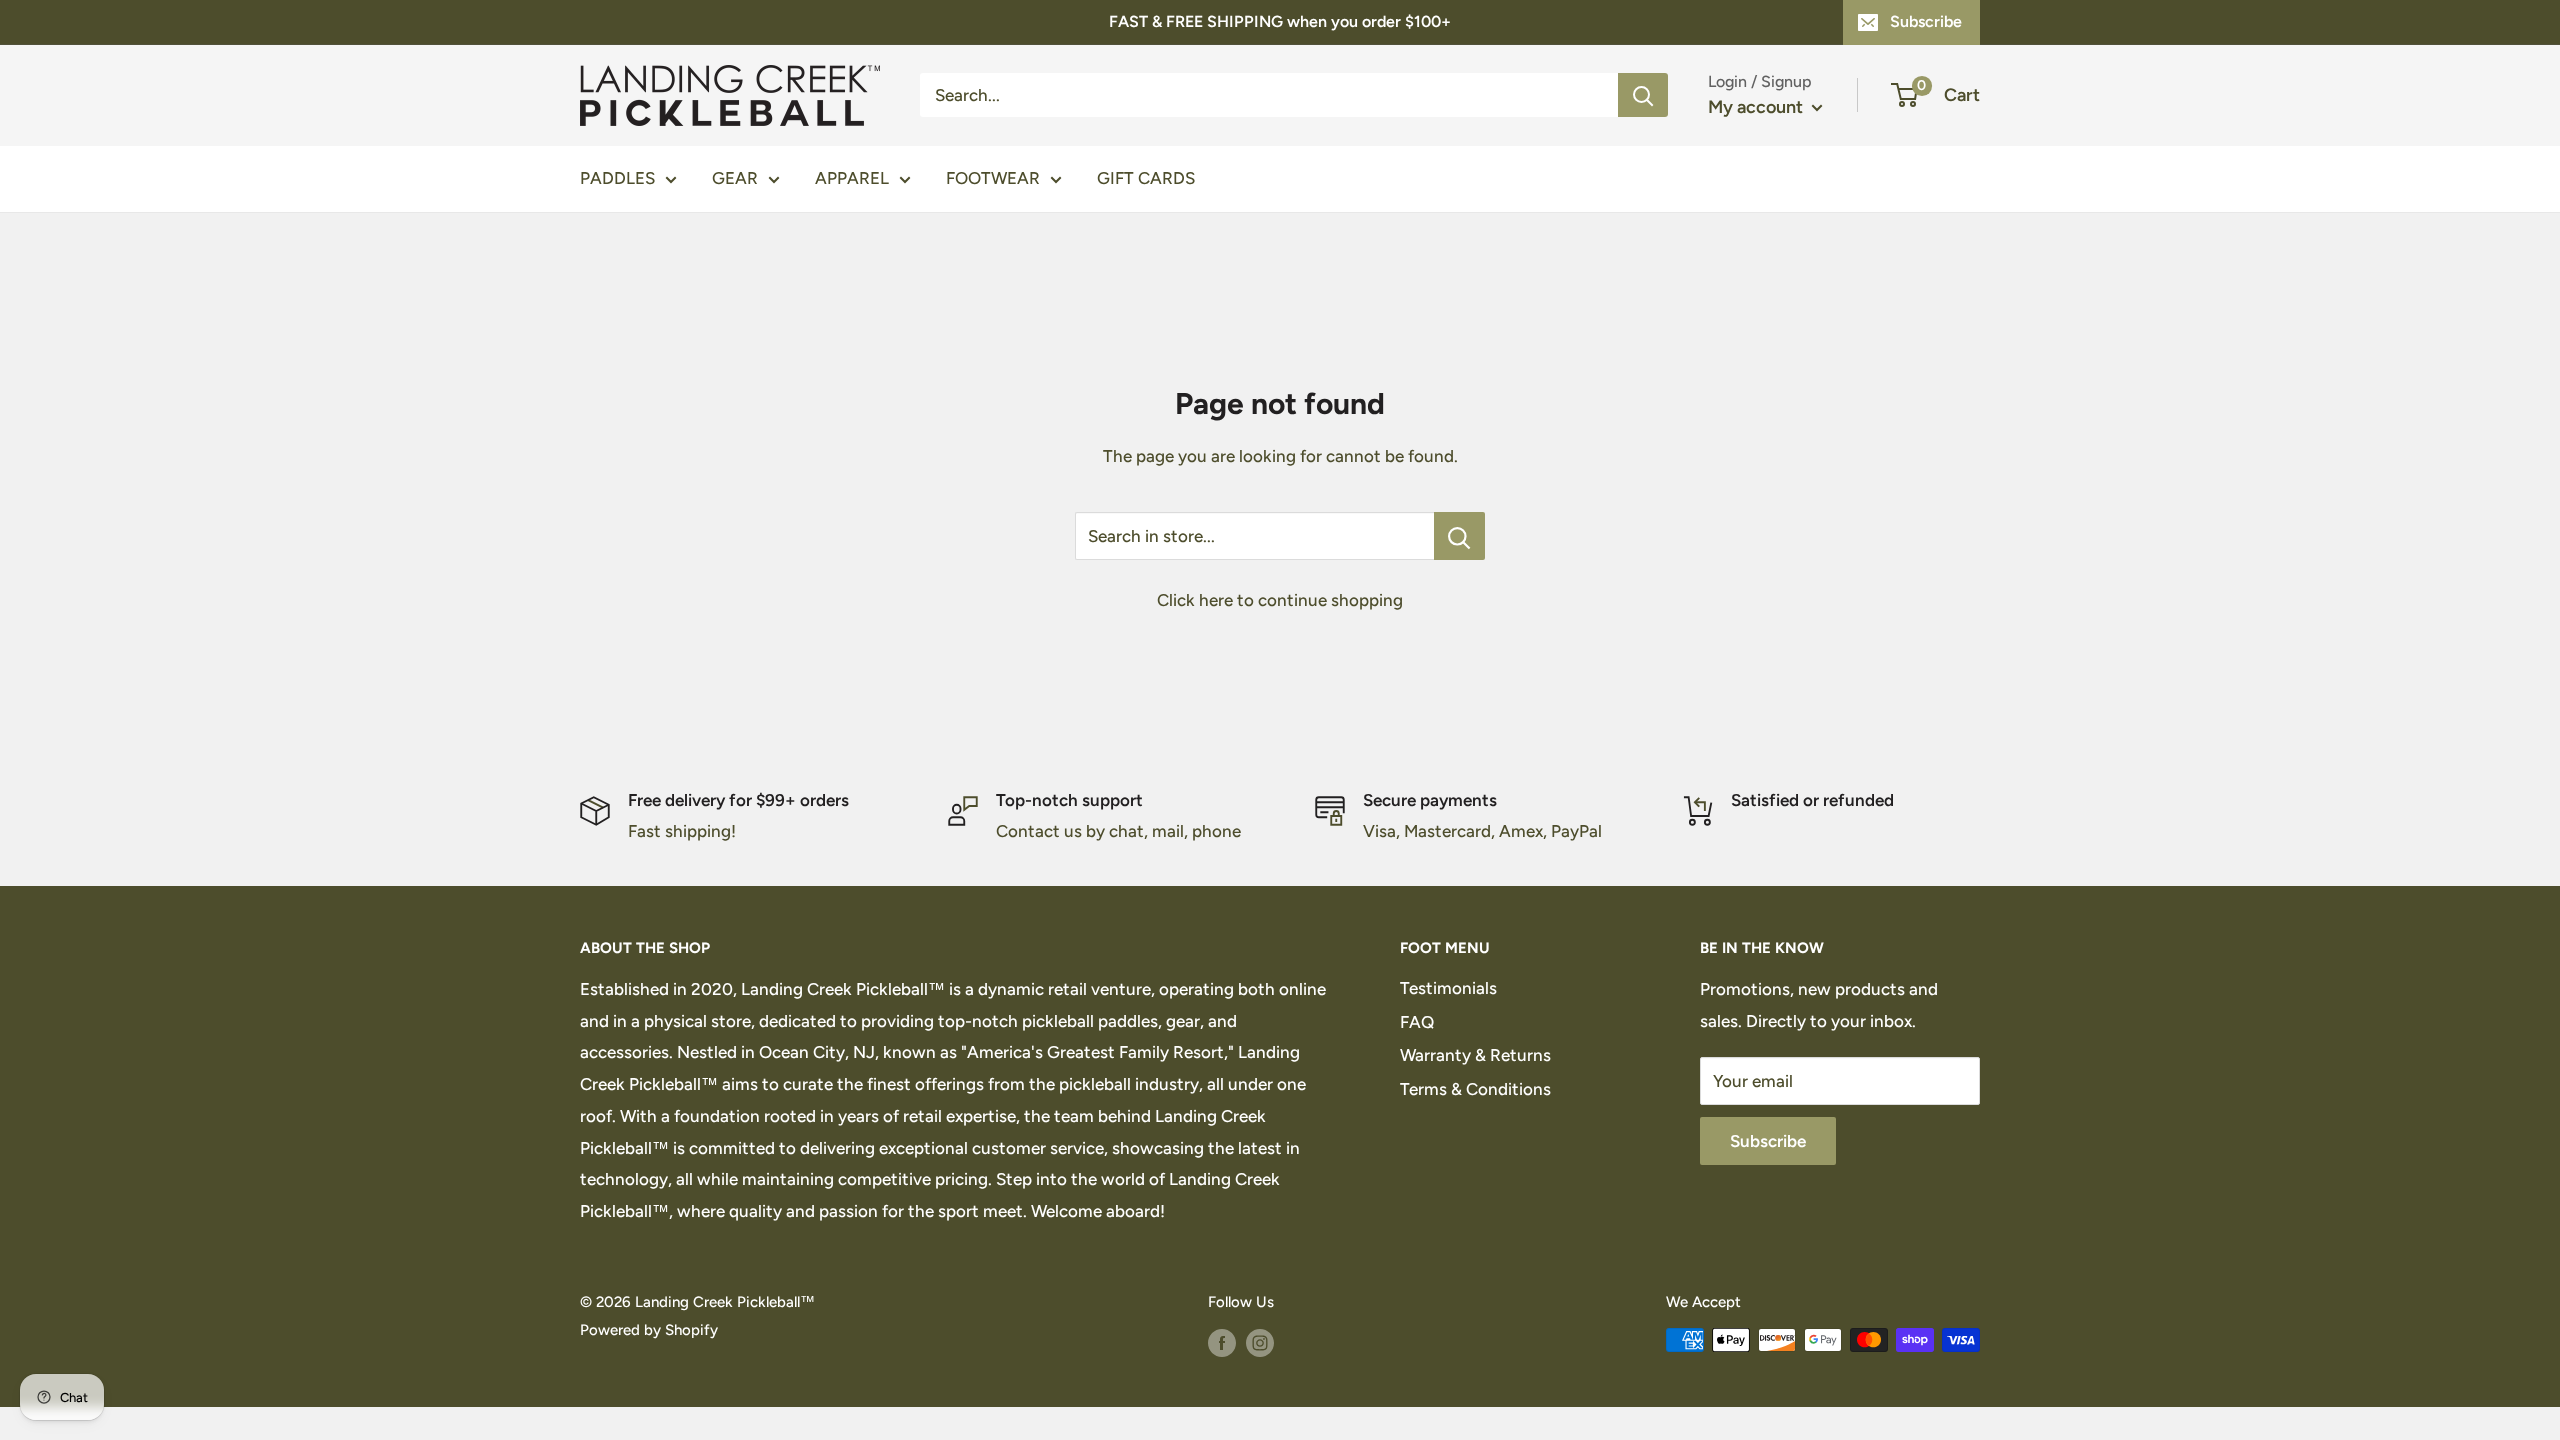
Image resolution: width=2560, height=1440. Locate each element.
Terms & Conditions (1475, 1089)
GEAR (735, 178)
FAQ (1417, 1022)
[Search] (1643, 95)
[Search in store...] (1459, 536)
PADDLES (617, 178)
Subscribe (1926, 21)
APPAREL (852, 178)
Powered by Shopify (649, 1330)
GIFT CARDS (1146, 178)
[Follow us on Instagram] (1260, 1342)
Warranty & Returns (1475, 1055)
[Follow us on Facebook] (1222, 1342)
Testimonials (1448, 988)
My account (1757, 107)
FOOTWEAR (993, 178)
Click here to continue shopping (1280, 600)
